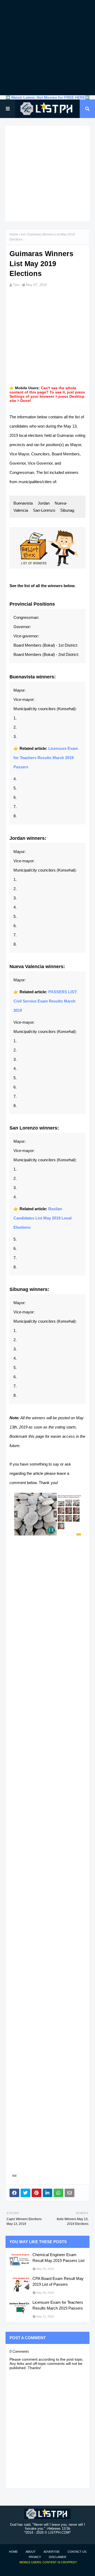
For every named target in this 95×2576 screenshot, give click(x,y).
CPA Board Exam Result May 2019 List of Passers (58, 2282)
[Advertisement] (47, 48)
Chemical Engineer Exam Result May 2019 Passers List (58, 2258)
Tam (16, 285)
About (31, 2552)
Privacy (35, 2557)
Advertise (52, 2552)
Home (14, 234)
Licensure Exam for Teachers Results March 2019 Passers (46, 758)
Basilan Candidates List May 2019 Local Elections (42, 1218)
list (23, 234)
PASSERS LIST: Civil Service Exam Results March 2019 (45, 1001)
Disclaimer (58, 2557)
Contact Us (77, 2552)
